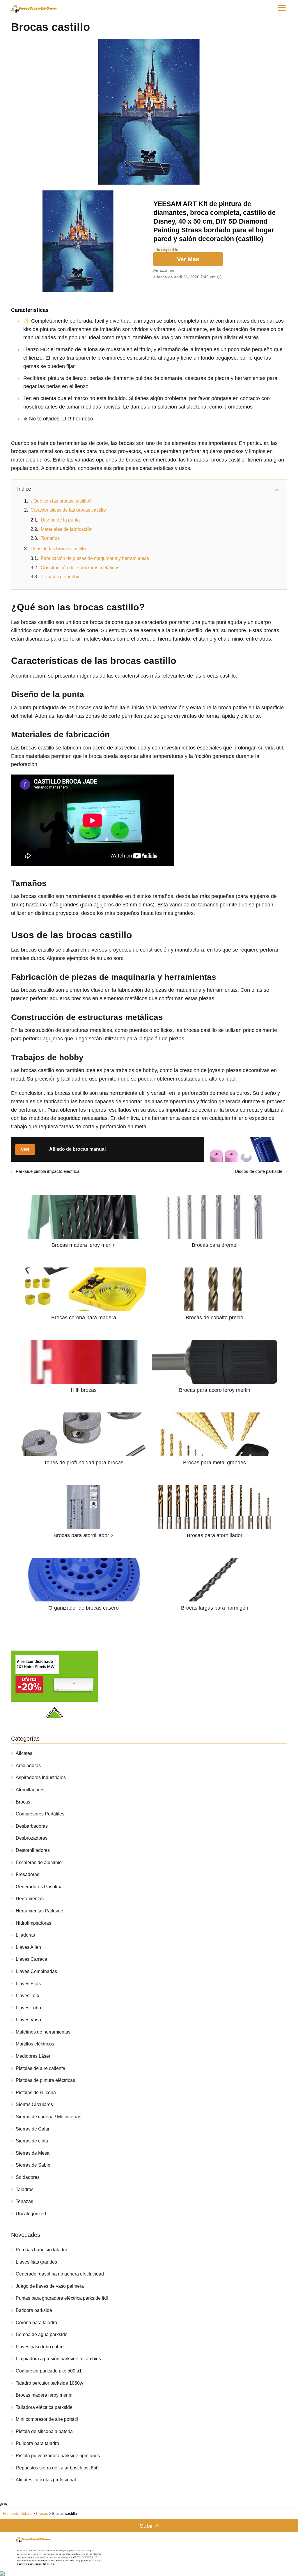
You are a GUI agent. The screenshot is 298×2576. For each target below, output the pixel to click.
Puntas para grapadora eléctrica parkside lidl (62, 2298)
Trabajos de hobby (60, 577)
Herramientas (30, 1899)
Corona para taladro (36, 2323)
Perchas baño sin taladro (41, 2250)
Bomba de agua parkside (42, 2334)
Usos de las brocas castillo (58, 549)
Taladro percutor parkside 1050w (49, 2383)
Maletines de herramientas (43, 2032)
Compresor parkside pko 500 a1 (49, 2371)
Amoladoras (28, 1766)
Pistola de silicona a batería (44, 2431)
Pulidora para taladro (37, 2443)
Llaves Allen (28, 1947)
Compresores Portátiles (40, 1814)
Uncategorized (31, 2214)
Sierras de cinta (32, 2141)
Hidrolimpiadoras (33, 1923)
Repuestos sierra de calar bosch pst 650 (57, 2468)
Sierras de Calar (33, 2129)
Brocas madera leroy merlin (44, 2395)
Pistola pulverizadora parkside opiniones (58, 2456)
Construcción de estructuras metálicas (80, 568)
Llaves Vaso (28, 2020)
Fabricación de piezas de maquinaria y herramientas (95, 558)
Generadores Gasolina (39, 1887)
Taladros (25, 2189)
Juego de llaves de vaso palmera (50, 2286)
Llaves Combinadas (36, 1971)
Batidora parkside (34, 2310)
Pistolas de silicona (36, 2093)
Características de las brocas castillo (68, 510)
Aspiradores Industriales (41, 1777)
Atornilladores (30, 1790)
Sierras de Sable (33, 2165)
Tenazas (24, 2201)
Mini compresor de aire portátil (47, 2419)
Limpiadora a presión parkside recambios (58, 2359)
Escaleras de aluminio (39, 1862)
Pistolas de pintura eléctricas (45, 2080)
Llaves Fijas (28, 1984)
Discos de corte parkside (259, 1171)
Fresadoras (28, 1874)
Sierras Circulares (34, 2104)
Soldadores (28, 2177)
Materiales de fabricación (67, 529)
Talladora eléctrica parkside (44, 2407)
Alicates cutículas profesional (46, 2480)
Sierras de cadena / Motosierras (48, 2117)
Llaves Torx (28, 1996)
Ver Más (188, 259)
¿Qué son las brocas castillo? (61, 501)
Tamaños (50, 538)
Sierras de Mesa (33, 2153)
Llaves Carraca (31, 1959)
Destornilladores (33, 1850)
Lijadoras (25, 1935)
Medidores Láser (33, 2056)
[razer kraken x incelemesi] (149, 2574)
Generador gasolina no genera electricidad (60, 2274)
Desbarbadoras (32, 1826)
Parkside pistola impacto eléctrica (48, 1171)
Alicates (24, 1753)
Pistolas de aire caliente (40, 2068)
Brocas (23, 1802)
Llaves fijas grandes (36, 2262)
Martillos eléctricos (35, 2044)
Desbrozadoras (32, 1838)
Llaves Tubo (28, 2008)
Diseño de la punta (60, 520)
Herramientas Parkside (39, 1911)
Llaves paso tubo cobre (40, 2347)
